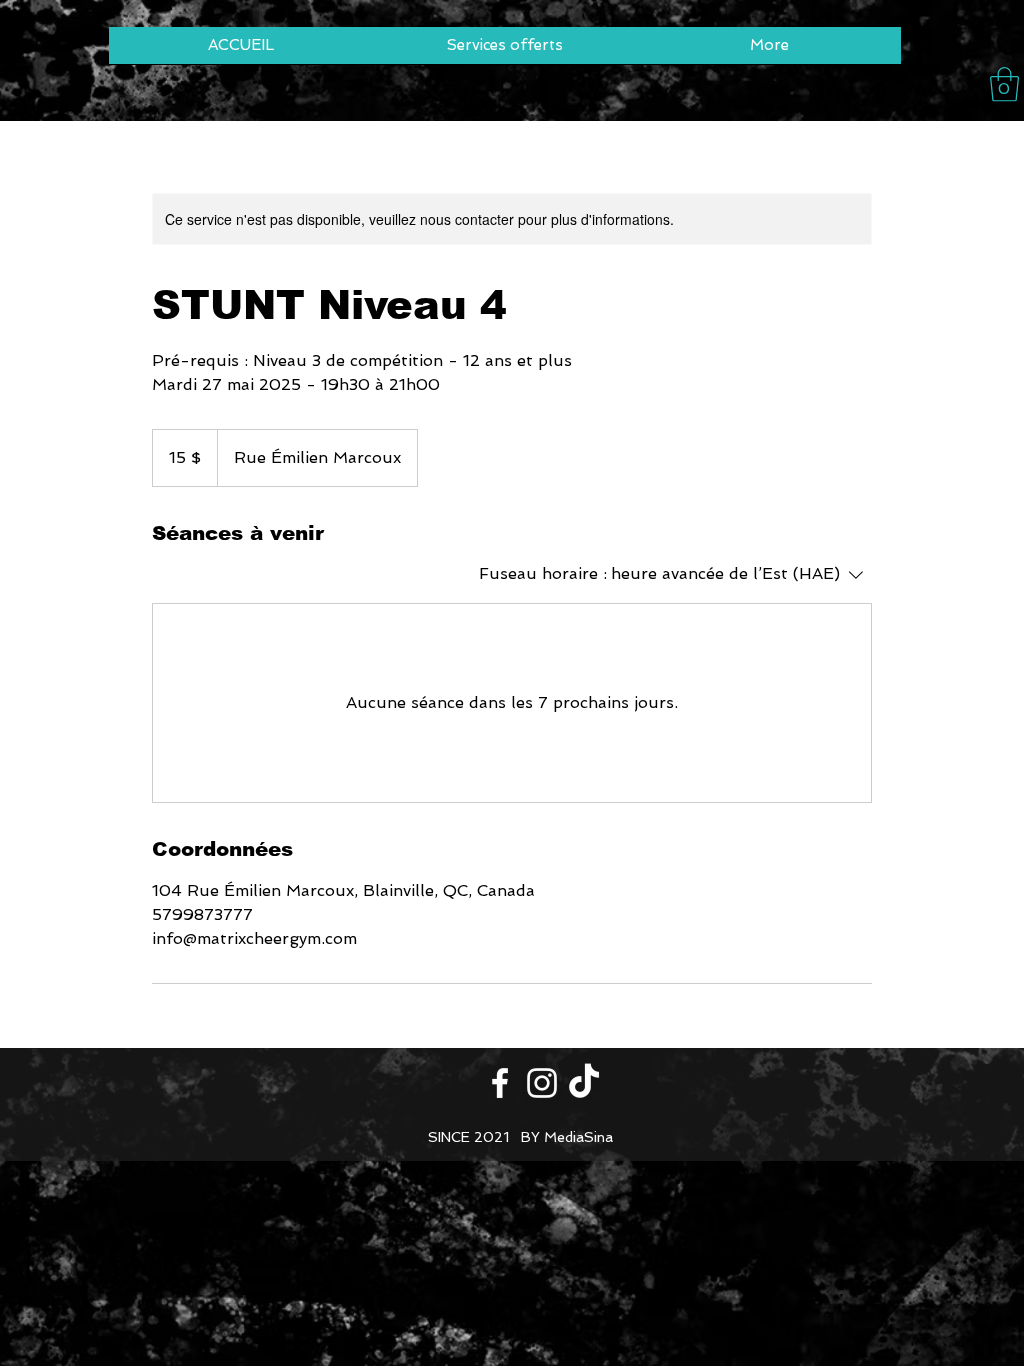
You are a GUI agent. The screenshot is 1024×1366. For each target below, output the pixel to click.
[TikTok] (584, 1083)
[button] (1004, 84)
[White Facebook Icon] (500, 1083)
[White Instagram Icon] (542, 1083)
